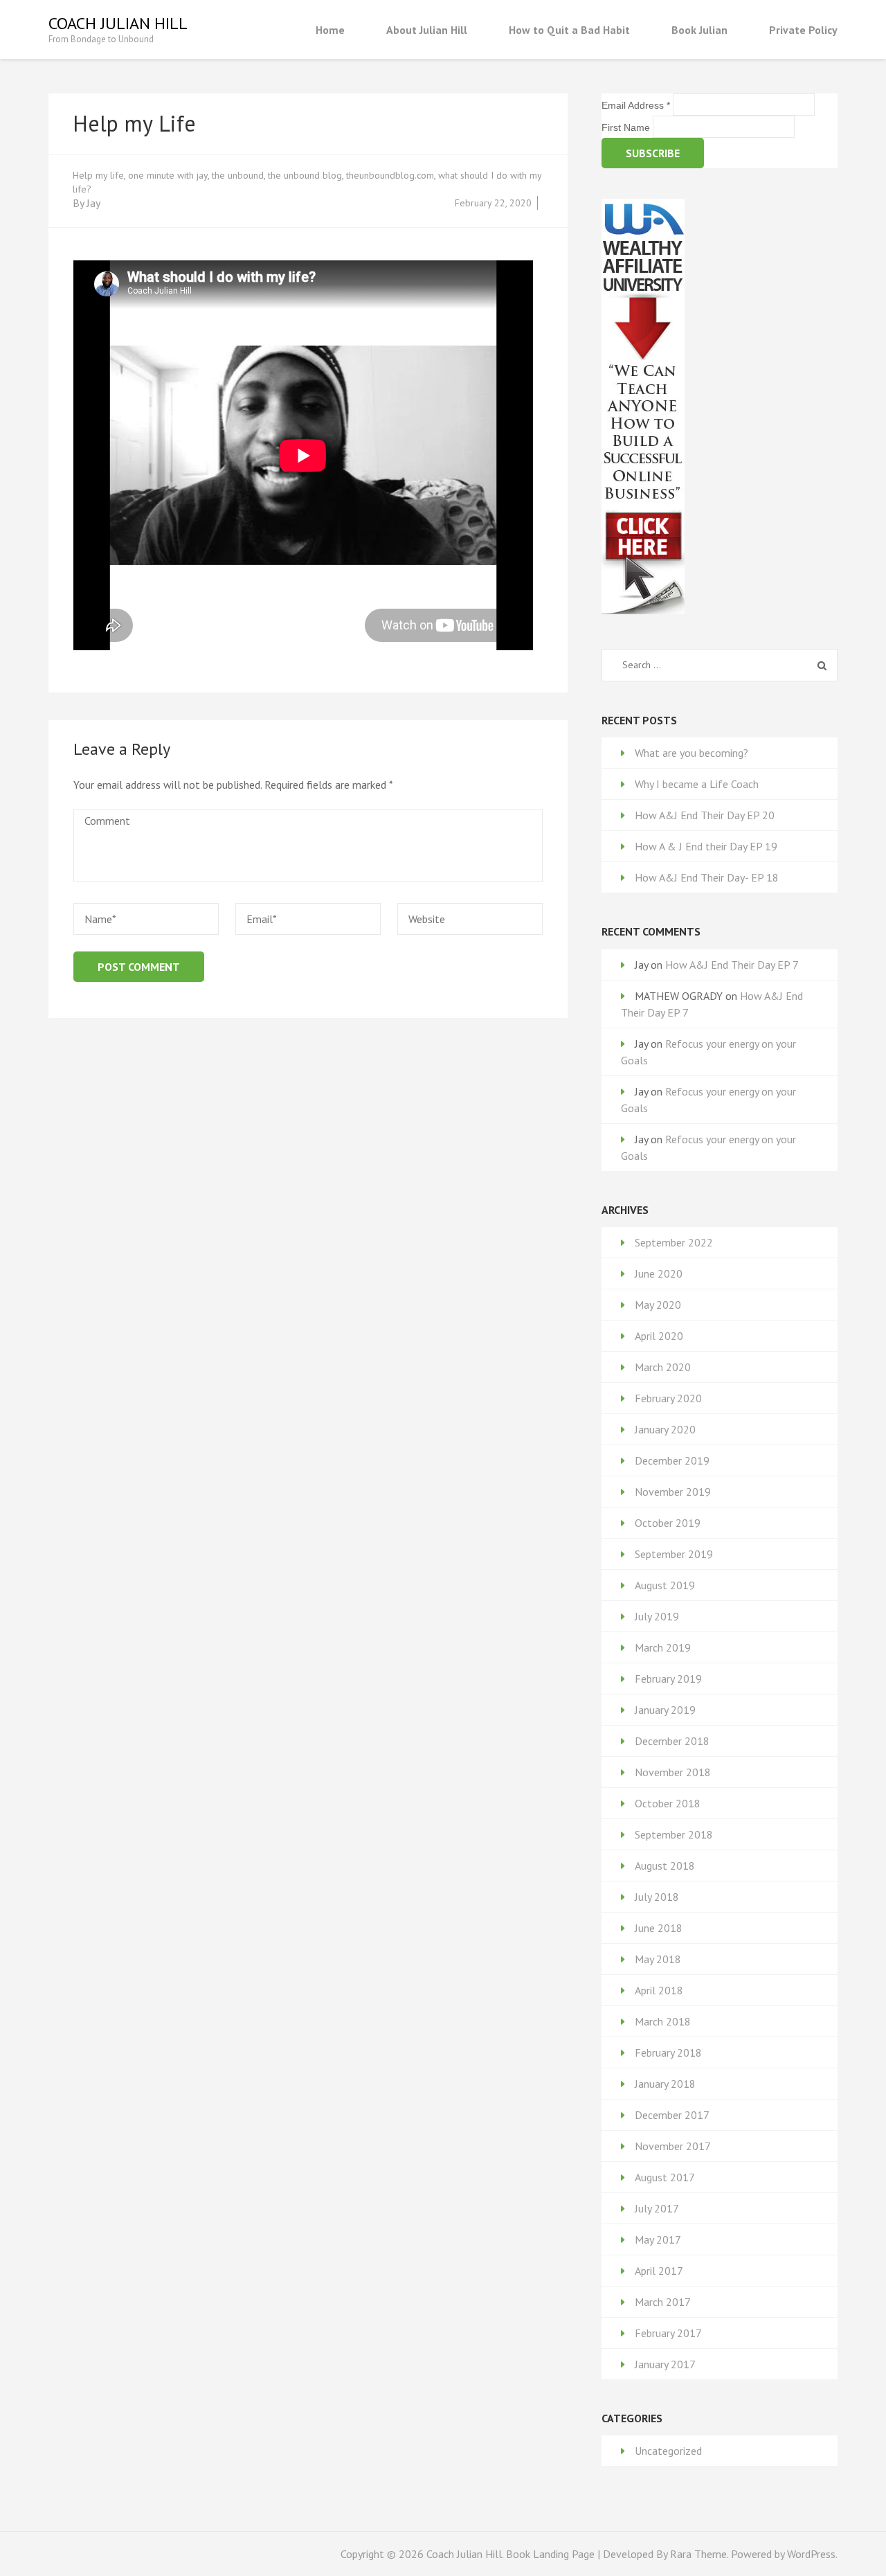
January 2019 (665, 1710)
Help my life (98, 175)
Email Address (636, 105)
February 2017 (668, 2333)
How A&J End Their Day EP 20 (705, 815)
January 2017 (665, 2364)
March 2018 (663, 2021)
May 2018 (658, 1959)
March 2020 (663, 1367)
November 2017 (673, 2146)
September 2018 (674, 1834)
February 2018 (668, 2052)
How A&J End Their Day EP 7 (732, 965)
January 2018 (665, 2084)
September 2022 (674, 1242)
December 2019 (672, 1460)
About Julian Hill (427, 30)
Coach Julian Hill (118, 23)
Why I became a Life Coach (697, 784)
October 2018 (668, 1803)
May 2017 (658, 2239)
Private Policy (803, 30)
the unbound (238, 175)
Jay (93, 203)
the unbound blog (305, 175)
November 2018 (673, 1772)
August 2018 (665, 1866)
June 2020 (659, 1273)
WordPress (811, 2554)
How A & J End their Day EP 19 (706, 846)
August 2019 (665, 1585)
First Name (627, 127)
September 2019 (674, 1554)
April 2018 (659, 1990)
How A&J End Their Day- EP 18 (707, 877)
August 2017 (665, 2177)
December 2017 (672, 2115)
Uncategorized (668, 2451)
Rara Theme (698, 2554)
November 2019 (673, 1492)
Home (330, 30)
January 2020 (665, 1429)
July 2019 (657, 1616)
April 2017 (659, 2271)
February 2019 (668, 1679)
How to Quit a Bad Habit (569, 30)
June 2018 (659, 1928)
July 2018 (657, 1897)
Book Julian (699, 30)
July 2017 (657, 2208)
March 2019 (663, 1647)
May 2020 (658, 1305)
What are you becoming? (691, 753)
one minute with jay (168, 175)
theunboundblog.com (390, 175)
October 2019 (668, 1523)
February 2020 (668, 1398)
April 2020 (659, 1336)
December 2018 (672, 1741)
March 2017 (663, 2302)
